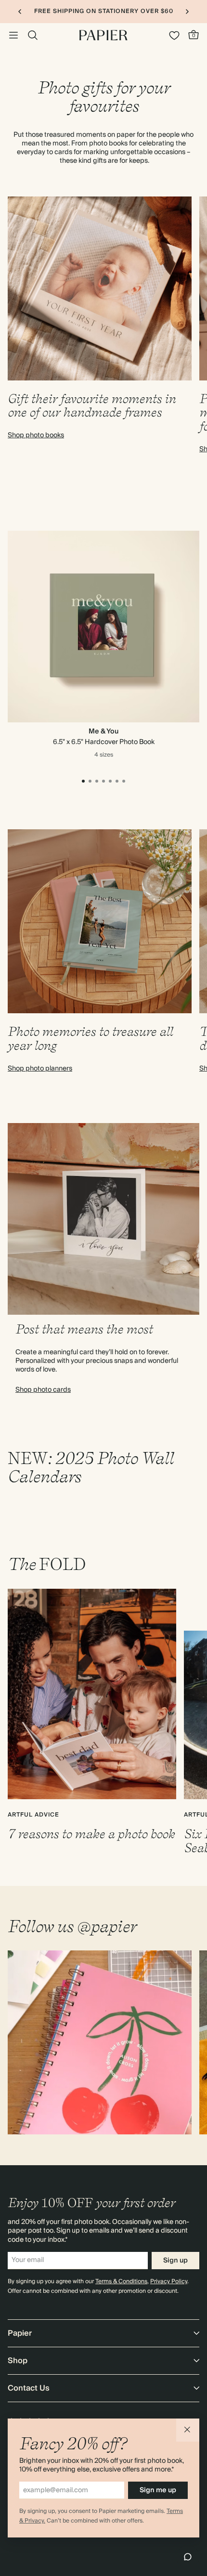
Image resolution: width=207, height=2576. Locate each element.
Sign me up (158, 2490)
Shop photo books (36, 435)
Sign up (175, 2261)
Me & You (103, 732)
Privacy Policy (169, 2282)
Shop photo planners (40, 1069)
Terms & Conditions (121, 2282)
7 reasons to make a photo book (91, 1834)
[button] (188, 2430)
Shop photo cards (43, 1390)
